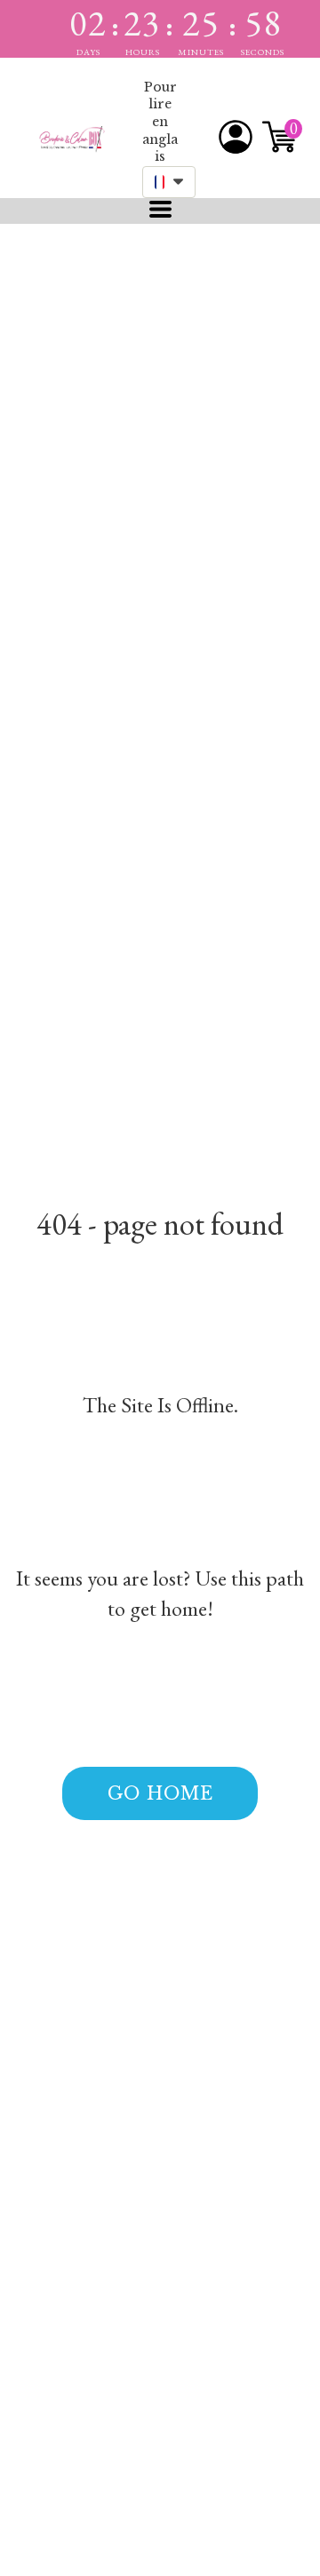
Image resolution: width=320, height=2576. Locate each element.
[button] (169, 182)
